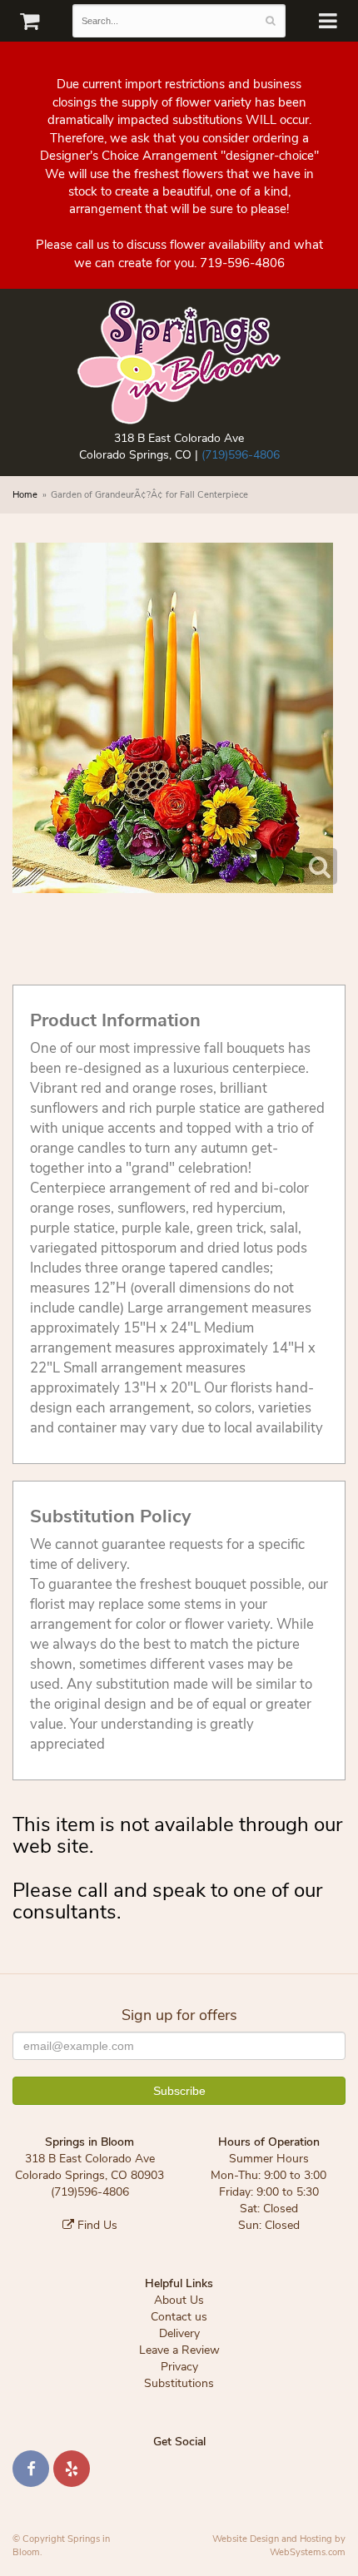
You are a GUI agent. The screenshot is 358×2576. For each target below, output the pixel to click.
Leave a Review (179, 2350)
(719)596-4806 (241, 455)
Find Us (96, 2225)
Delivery (179, 2333)
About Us (179, 2300)
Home (25, 495)
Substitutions (179, 2383)
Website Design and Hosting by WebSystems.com (279, 2546)
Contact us (179, 2317)
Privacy (179, 2367)
